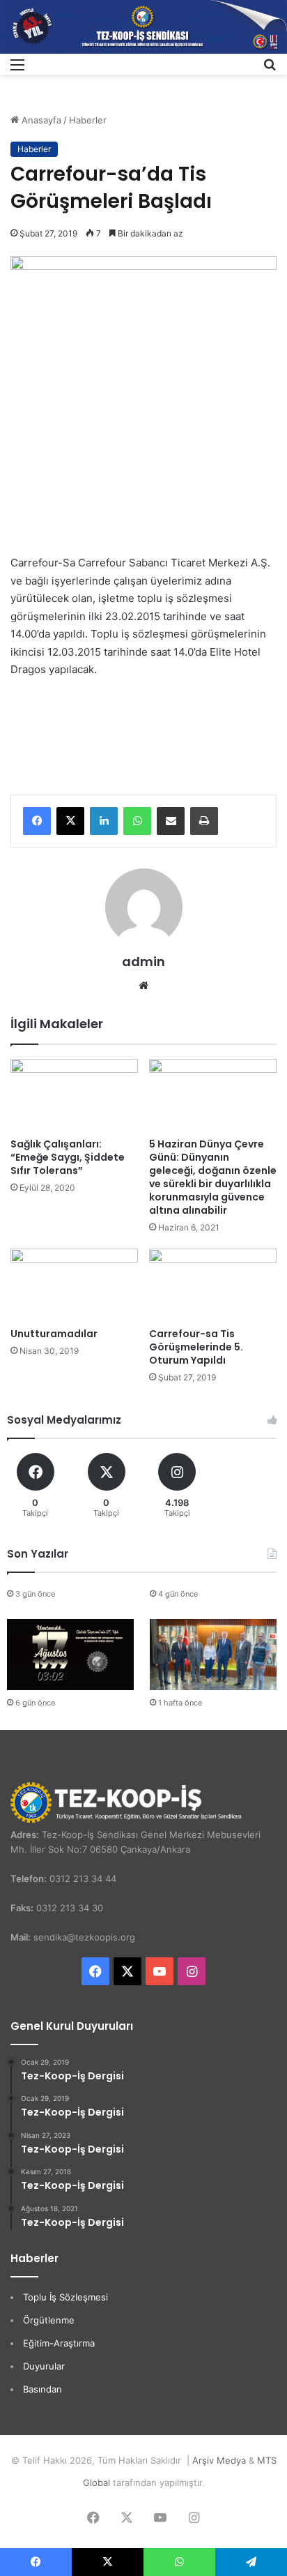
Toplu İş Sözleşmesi (65, 2297)
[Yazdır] (204, 821)
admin (143, 962)
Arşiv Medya (219, 2460)
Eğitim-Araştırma (59, 2343)
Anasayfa (40, 120)
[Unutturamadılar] (74, 1285)
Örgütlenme (49, 2320)
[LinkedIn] (104, 821)
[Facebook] (37, 821)
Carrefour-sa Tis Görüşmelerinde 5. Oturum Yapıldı (196, 1347)
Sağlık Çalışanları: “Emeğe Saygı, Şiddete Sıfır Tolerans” (68, 1157)
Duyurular (44, 2366)
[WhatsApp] (137, 821)
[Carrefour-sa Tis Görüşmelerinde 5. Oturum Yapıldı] (213, 1285)
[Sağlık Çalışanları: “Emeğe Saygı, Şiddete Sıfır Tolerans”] (74, 1095)
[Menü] (17, 69)
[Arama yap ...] (270, 69)
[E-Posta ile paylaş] (171, 821)
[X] (70, 821)
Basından (42, 2389)
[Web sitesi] (143, 986)
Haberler (88, 120)
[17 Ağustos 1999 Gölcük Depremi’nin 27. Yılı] (70, 1655)
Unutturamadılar (54, 1334)
